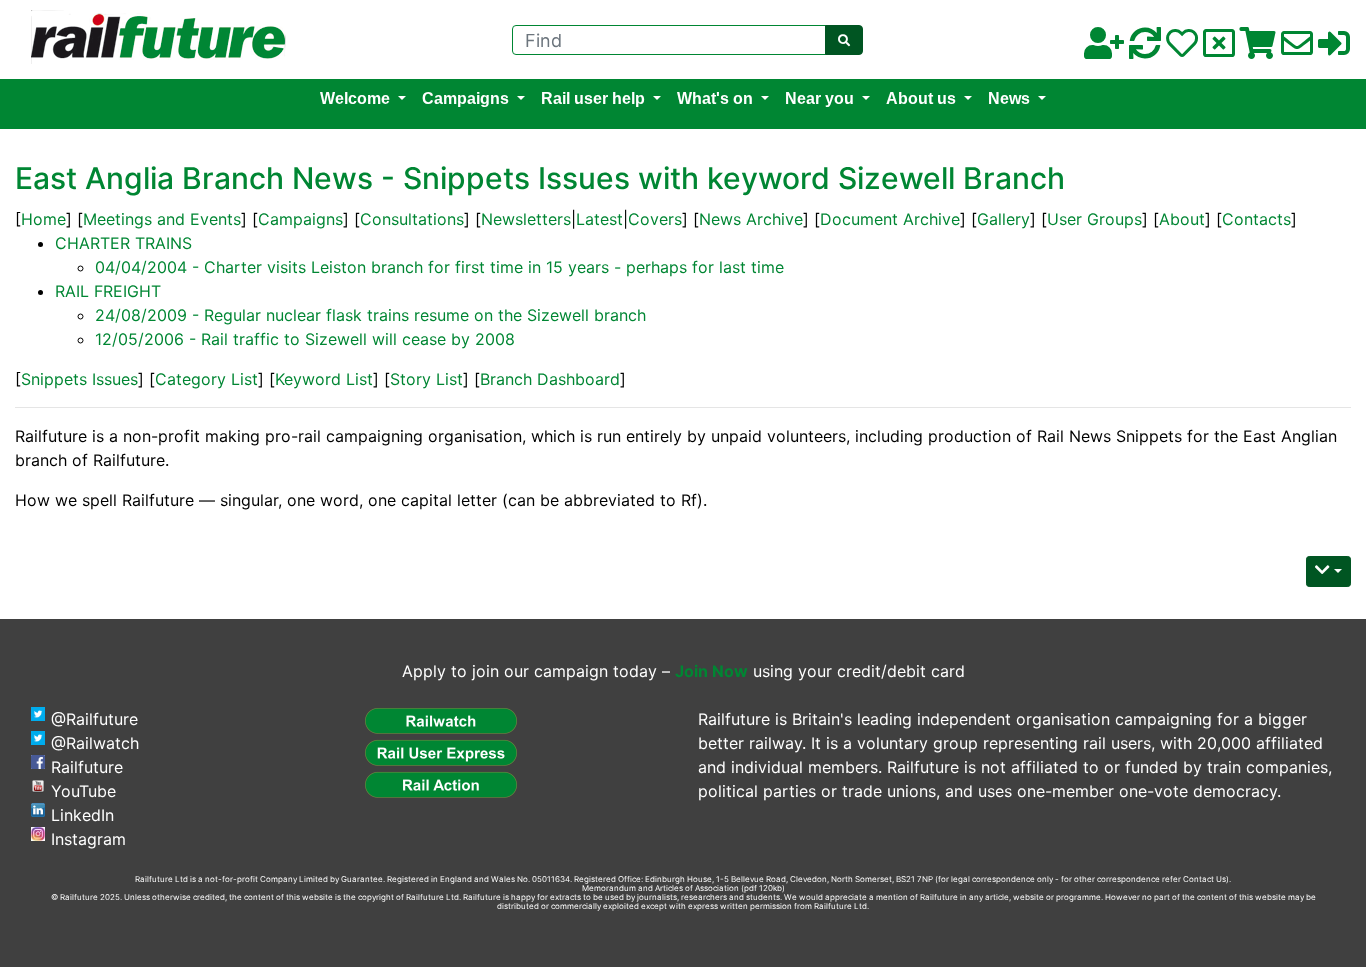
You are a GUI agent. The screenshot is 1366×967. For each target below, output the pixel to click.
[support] (1182, 49)
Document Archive (890, 219)
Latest (599, 219)
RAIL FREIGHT (108, 291)
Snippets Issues (79, 379)
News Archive (751, 219)
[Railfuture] (153, 38)
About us (921, 98)
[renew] (1145, 49)
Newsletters (526, 219)
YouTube (83, 791)
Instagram (88, 839)
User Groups (1094, 219)
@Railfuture (94, 719)
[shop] (1258, 49)
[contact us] (1297, 49)
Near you (819, 98)
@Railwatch (95, 743)
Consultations (412, 219)
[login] (1334, 49)
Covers (655, 219)
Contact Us (1204, 879)
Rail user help (593, 98)
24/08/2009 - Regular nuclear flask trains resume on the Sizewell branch (370, 315)
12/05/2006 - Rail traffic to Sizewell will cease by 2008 (305, 339)
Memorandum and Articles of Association (660, 888)
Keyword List (324, 379)
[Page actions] (1328, 571)
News (1009, 98)
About (1182, 219)
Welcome (355, 98)
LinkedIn (82, 815)
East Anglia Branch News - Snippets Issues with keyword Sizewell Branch (540, 178)
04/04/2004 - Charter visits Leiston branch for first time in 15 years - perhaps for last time (439, 267)
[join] (1104, 49)
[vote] (1219, 49)
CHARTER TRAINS (123, 243)
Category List (206, 379)
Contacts (1256, 219)
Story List (426, 379)
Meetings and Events (162, 219)
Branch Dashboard (550, 379)
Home (43, 219)
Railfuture (87, 767)
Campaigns (465, 98)
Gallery (1003, 219)
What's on (715, 98)
